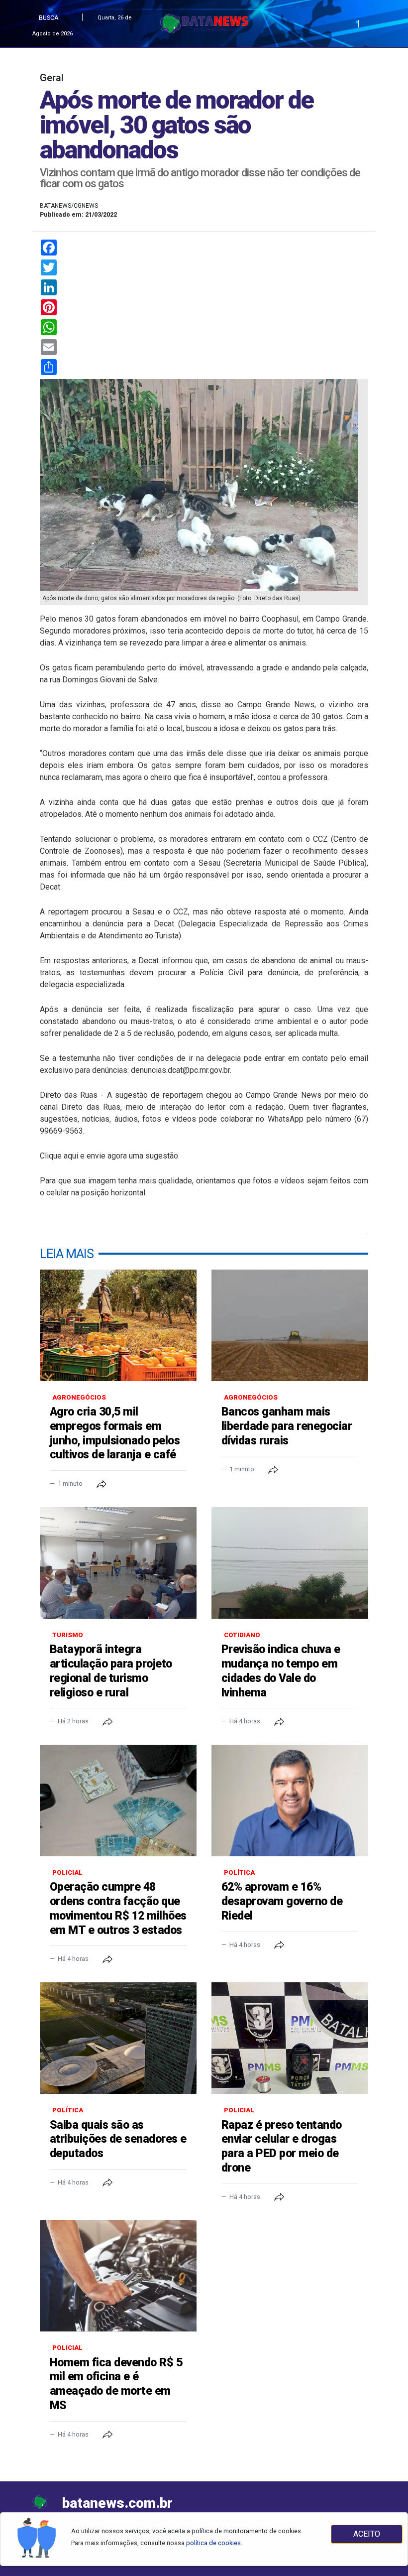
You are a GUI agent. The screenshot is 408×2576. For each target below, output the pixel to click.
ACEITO (367, 2534)
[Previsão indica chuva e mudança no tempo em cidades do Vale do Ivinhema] (290, 1563)
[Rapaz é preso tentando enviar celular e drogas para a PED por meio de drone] (290, 2038)
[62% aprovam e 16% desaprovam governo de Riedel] (290, 1801)
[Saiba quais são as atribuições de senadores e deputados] (118, 2038)
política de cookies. (214, 2543)
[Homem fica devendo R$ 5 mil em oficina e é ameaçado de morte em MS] (118, 2276)
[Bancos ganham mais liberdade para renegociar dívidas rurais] (290, 1325)
